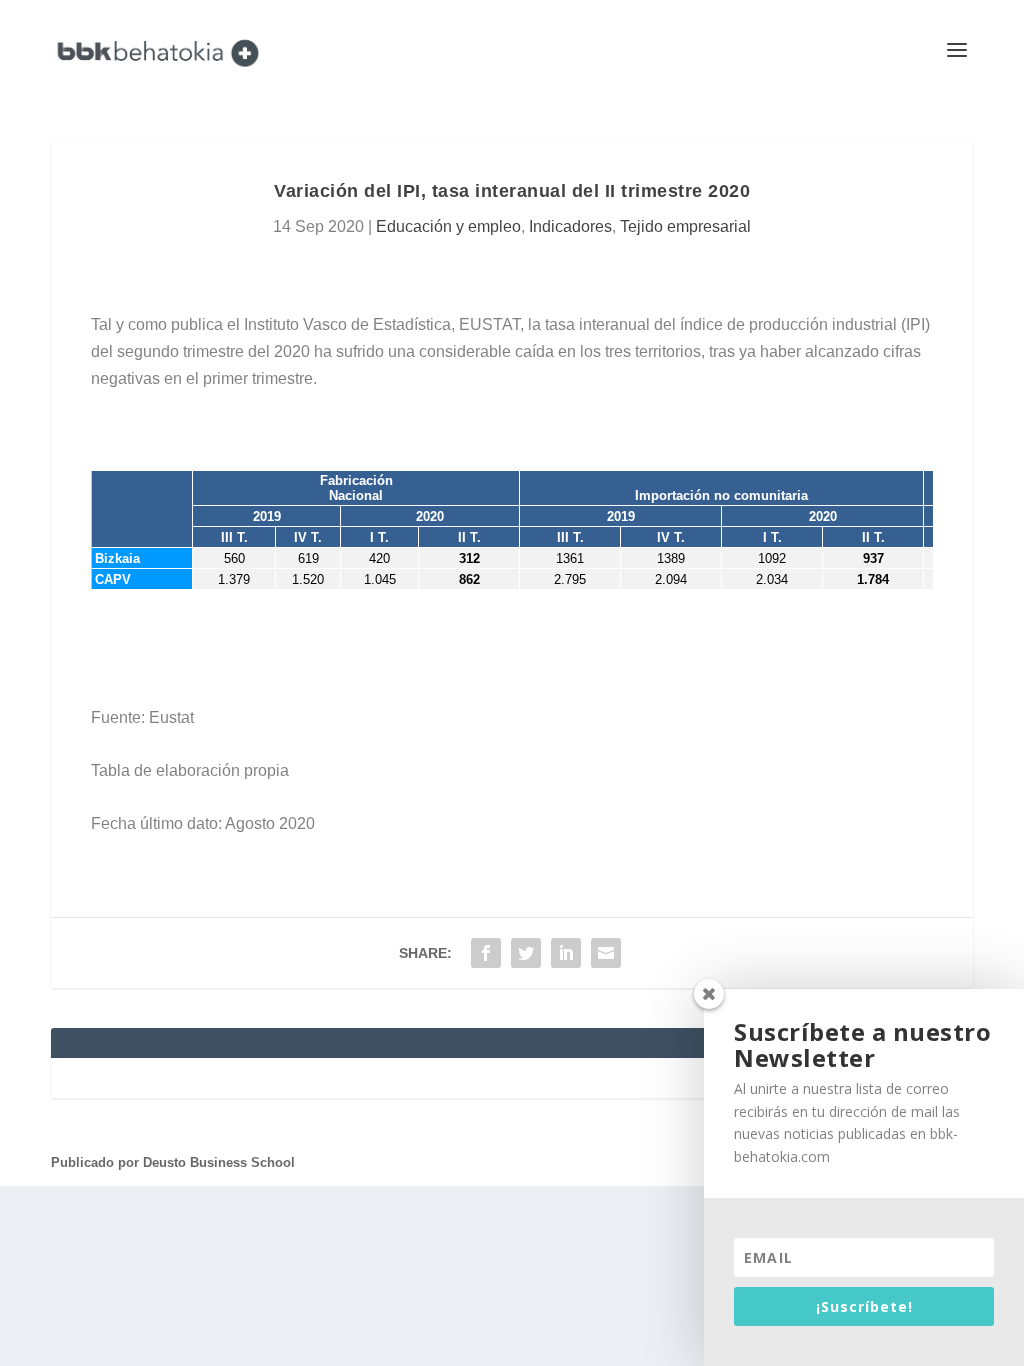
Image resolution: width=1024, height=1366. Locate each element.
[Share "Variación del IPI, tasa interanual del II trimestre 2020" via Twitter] (526, 953)
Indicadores (570, 226)
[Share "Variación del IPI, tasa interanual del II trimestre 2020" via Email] (606, 953)
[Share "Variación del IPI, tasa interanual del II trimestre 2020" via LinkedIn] (566, 953)
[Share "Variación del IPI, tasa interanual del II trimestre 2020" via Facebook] (486, 953)
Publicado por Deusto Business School (173, 1162)
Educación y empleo (448, 226)
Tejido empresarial (685, 226)
